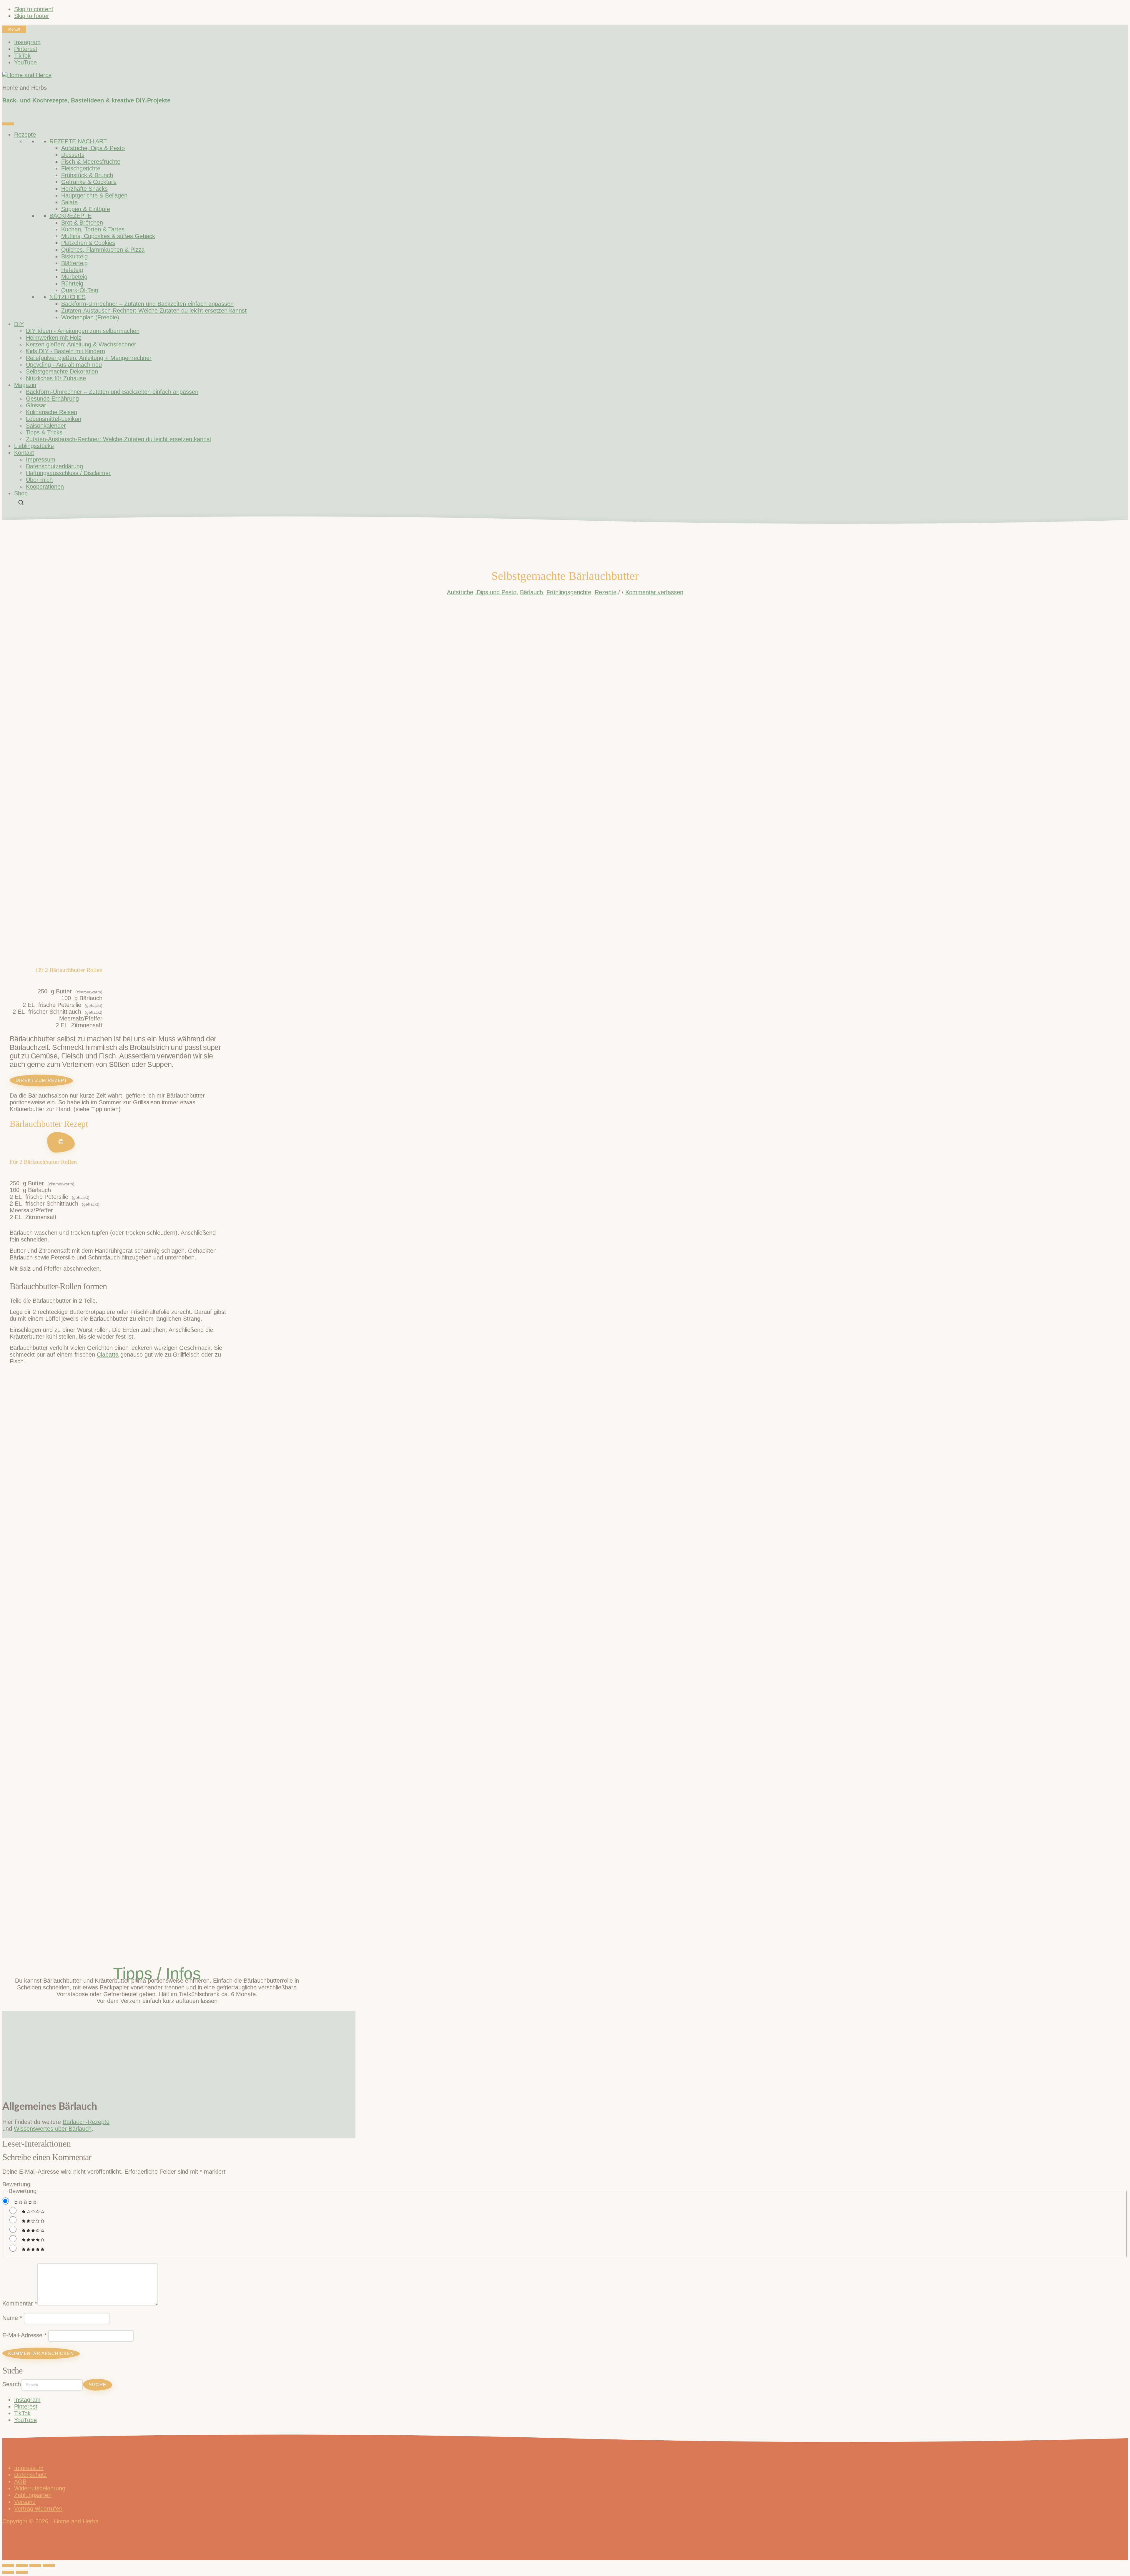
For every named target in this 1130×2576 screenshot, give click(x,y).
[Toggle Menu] (8, 124)
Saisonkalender (46, 426)
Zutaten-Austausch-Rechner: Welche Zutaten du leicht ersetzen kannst (154, 311)
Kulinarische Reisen (51, 412)
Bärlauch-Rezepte (86, 2122)
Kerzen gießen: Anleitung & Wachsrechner (81, 344)
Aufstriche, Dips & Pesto (93, 148)
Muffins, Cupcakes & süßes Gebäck (108, 236)
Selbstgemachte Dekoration (62, 371)
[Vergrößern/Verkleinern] (8, 2565)
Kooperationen (45, 487)
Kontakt (24, 453)
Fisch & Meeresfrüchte (91, 162)
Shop (21, 493)
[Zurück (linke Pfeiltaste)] (8, 2572)
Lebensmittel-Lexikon (54, 419)
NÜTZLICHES (68, 297)
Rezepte (25, 135)
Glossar (36, 405)
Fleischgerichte (81, 168)
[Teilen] (35, 2565)
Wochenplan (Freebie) (90, 317)
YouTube (25, 2420)
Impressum (41, 459)
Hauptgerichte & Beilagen (94, 195)
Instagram (27, 2400)
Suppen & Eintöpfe (86, 209)
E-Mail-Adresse (24, 2335)
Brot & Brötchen (82, 223)
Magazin (25, 385)
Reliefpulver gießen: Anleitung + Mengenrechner (89, 358)
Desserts (73, 155)
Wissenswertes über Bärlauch (53, 2129)
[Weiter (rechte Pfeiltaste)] (22, 2572)
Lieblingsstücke (34, 446)
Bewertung (16, 2184)
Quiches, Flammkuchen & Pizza (103, 250)
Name (12, 2318)
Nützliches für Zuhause (56, 378)
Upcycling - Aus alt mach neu (64, 365)
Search (12, 2384)
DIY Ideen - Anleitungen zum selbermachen (83, 331)
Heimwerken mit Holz (54, 338)
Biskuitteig (74, 256)
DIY (19, 324)
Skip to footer (32, 16)
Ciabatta (108, 1355)
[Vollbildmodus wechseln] (22, 2565)
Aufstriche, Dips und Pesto (482, 592)
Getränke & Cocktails (89, 182)
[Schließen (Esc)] (49, 2565)
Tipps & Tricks (44, 432)
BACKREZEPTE (70, 216)
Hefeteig (72, 270)
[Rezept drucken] (61, 1142)
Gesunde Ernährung (52, 399)
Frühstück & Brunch (87, 175)
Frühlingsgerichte (569, 592)
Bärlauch (531, 592)
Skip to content (34, 9)
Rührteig (72, 283)
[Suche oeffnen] (21, 502)
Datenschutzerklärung (54, 466)
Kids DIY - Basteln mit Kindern (65, 351)
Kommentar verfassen (654, 592)
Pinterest (26, 2406)
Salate (69, 202)
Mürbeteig (74, 277)
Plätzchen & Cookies (88, 243)
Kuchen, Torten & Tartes (93, 229)
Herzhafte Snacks (84, 189)
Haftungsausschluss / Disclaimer (68, 473)
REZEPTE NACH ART (78, 141)
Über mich (39, 480)
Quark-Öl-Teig (80, 290)
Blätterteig (74, 263)
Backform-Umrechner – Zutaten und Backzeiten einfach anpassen (147, 304)
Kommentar (20, 2303)
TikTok (22, 2413)
